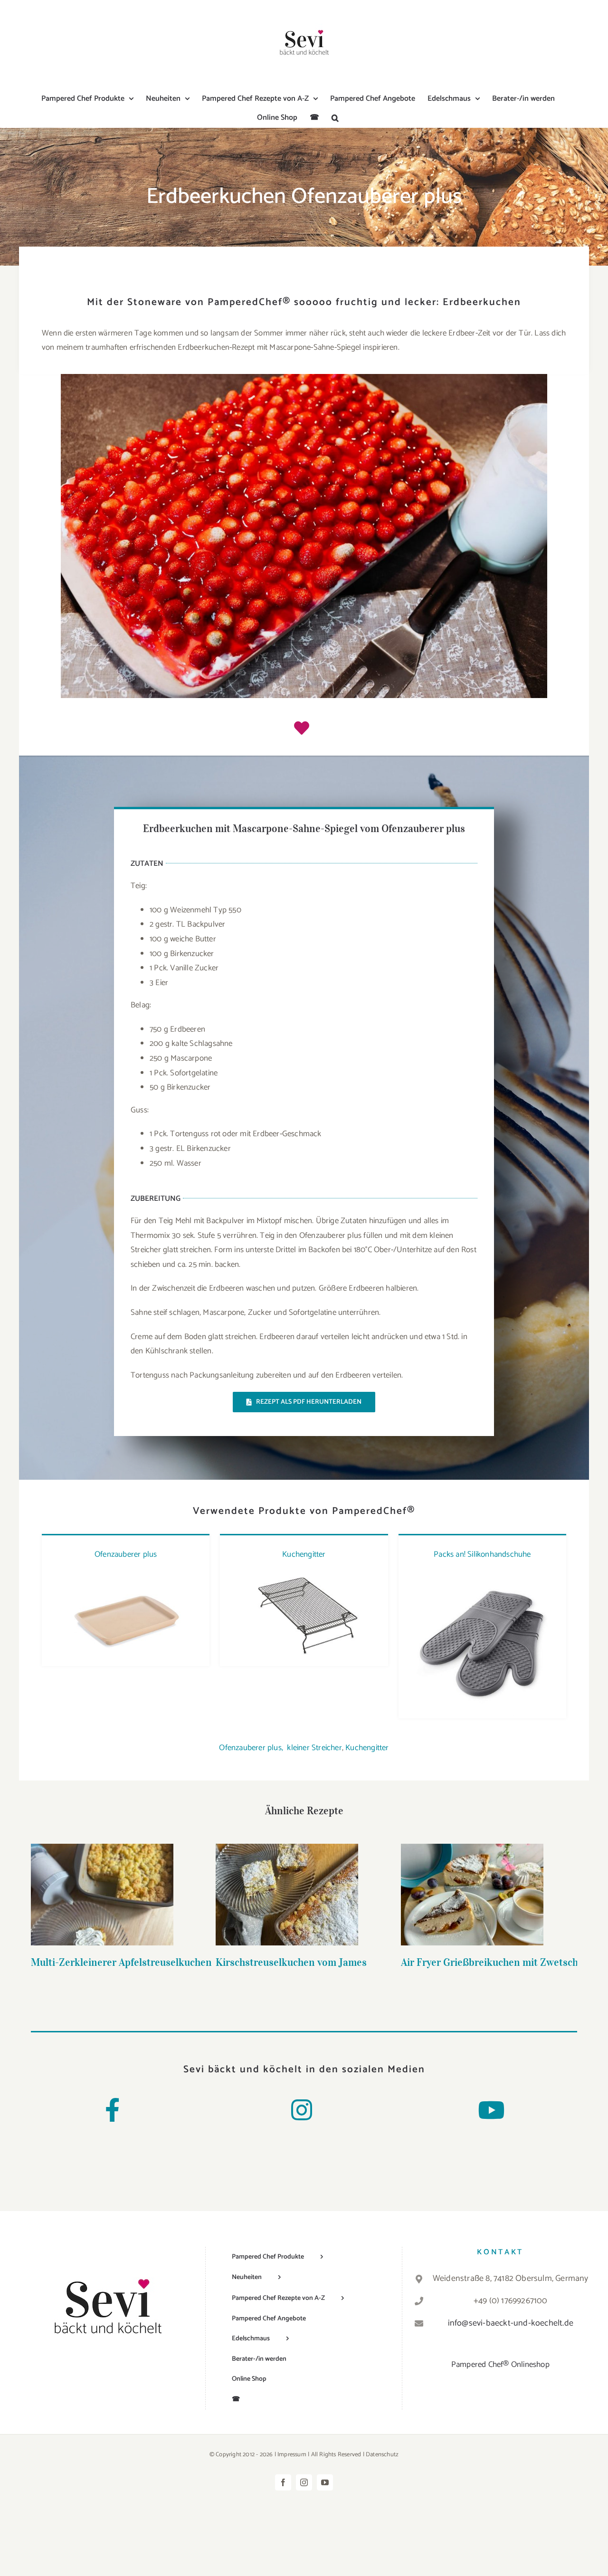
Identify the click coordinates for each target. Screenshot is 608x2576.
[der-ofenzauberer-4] (126, 1575)
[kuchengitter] (304, 1575)
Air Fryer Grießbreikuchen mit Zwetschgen (472, 1880)
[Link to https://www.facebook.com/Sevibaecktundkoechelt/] (112, 2110)
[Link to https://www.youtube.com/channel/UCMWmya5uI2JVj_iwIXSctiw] (491, 2110)
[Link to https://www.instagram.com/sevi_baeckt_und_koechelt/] (302, 2110)
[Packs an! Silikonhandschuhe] (482, 1575)
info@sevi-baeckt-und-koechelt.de (511, 2323)
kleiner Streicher (314, 1748)
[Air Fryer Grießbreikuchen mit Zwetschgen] (472, 1895)
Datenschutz (382, 2455)
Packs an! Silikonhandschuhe (482, 1554)
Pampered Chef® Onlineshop (500, 2365)
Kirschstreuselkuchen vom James (287, 1880)
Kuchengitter (304, 1554)
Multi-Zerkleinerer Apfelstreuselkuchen (102, 1880)
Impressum (292, 2455)
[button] (335, 118)
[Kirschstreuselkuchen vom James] (287, 1895)
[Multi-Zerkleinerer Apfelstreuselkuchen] (102, 1895)
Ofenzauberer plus (126, 1554)
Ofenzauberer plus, (251, 1748)
